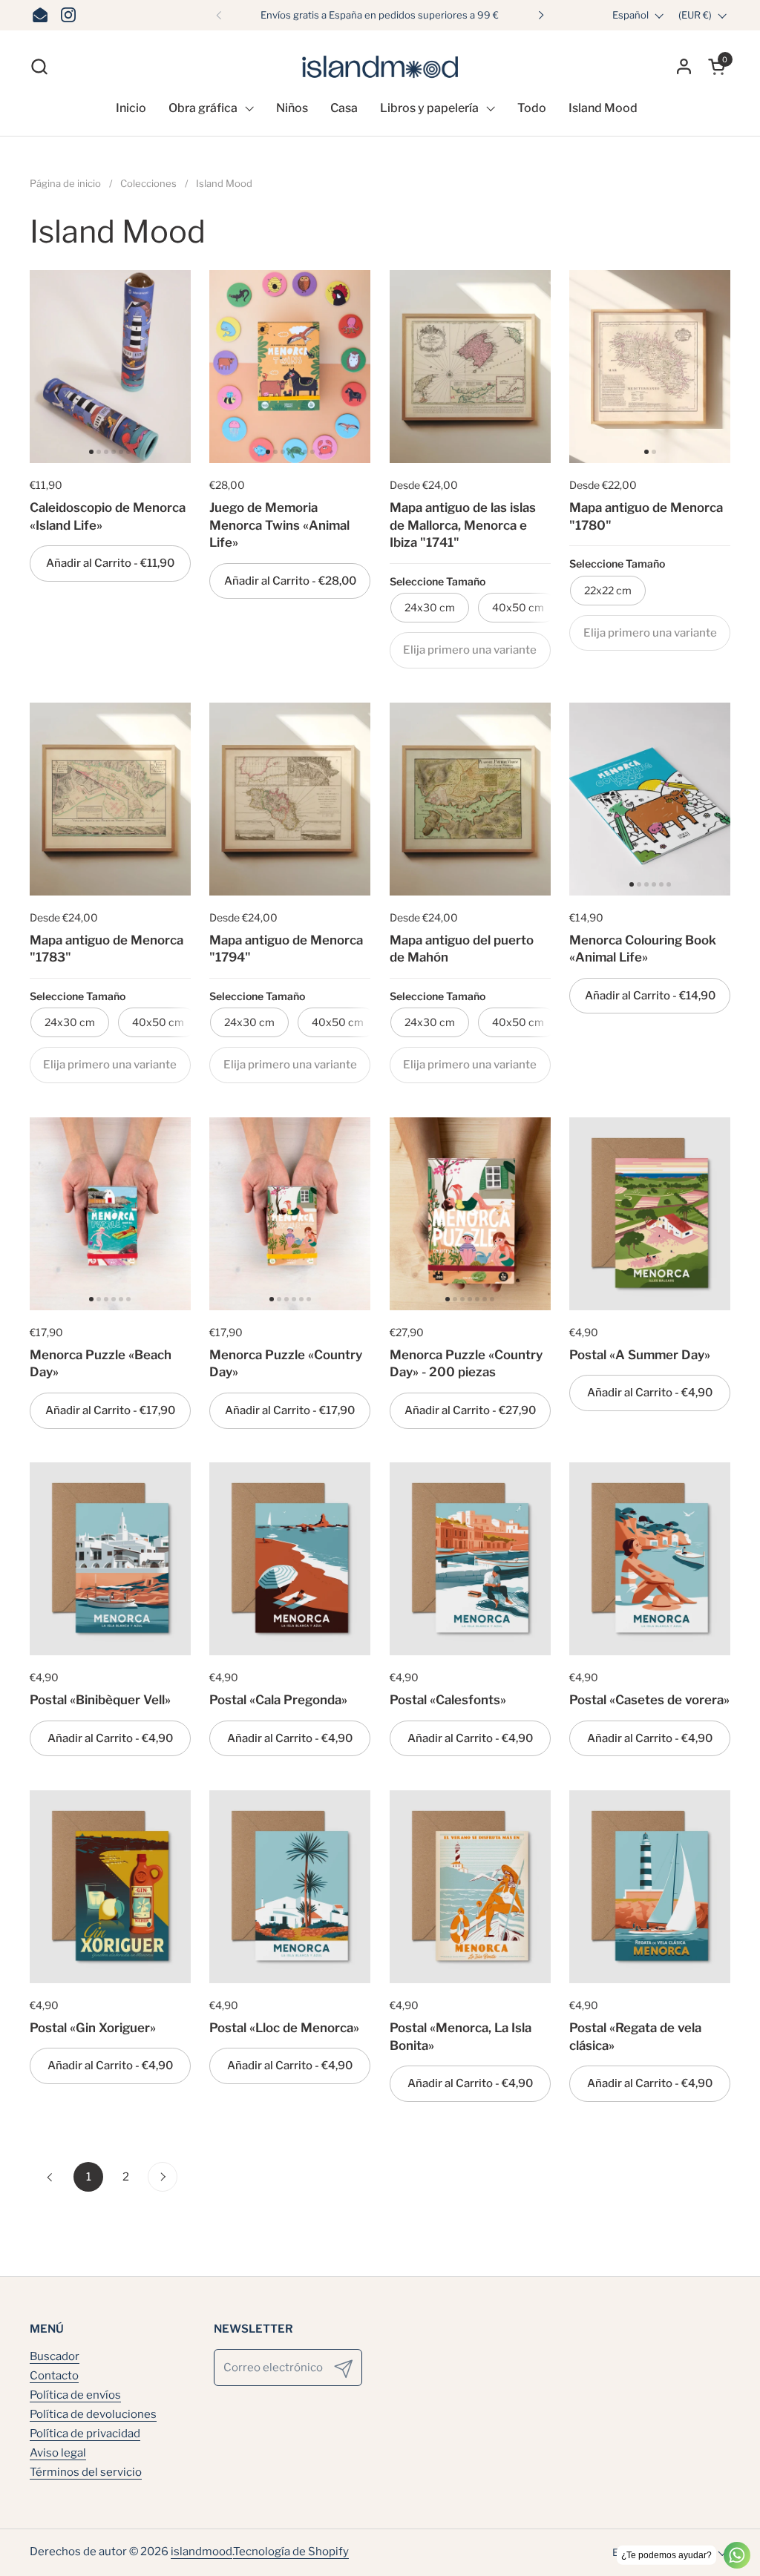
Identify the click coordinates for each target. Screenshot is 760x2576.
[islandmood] (380, 66)
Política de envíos (75, 2395)
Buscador (55, 2356)
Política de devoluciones (93, 2414)
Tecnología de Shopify (291, 2552)
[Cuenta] (684, 66)
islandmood (202, 2552)
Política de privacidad (85, 2434)
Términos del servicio (86, 2472)
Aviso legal (58, 2453)
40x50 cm (518, 607)
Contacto (54, 2376)
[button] (39, 66)
